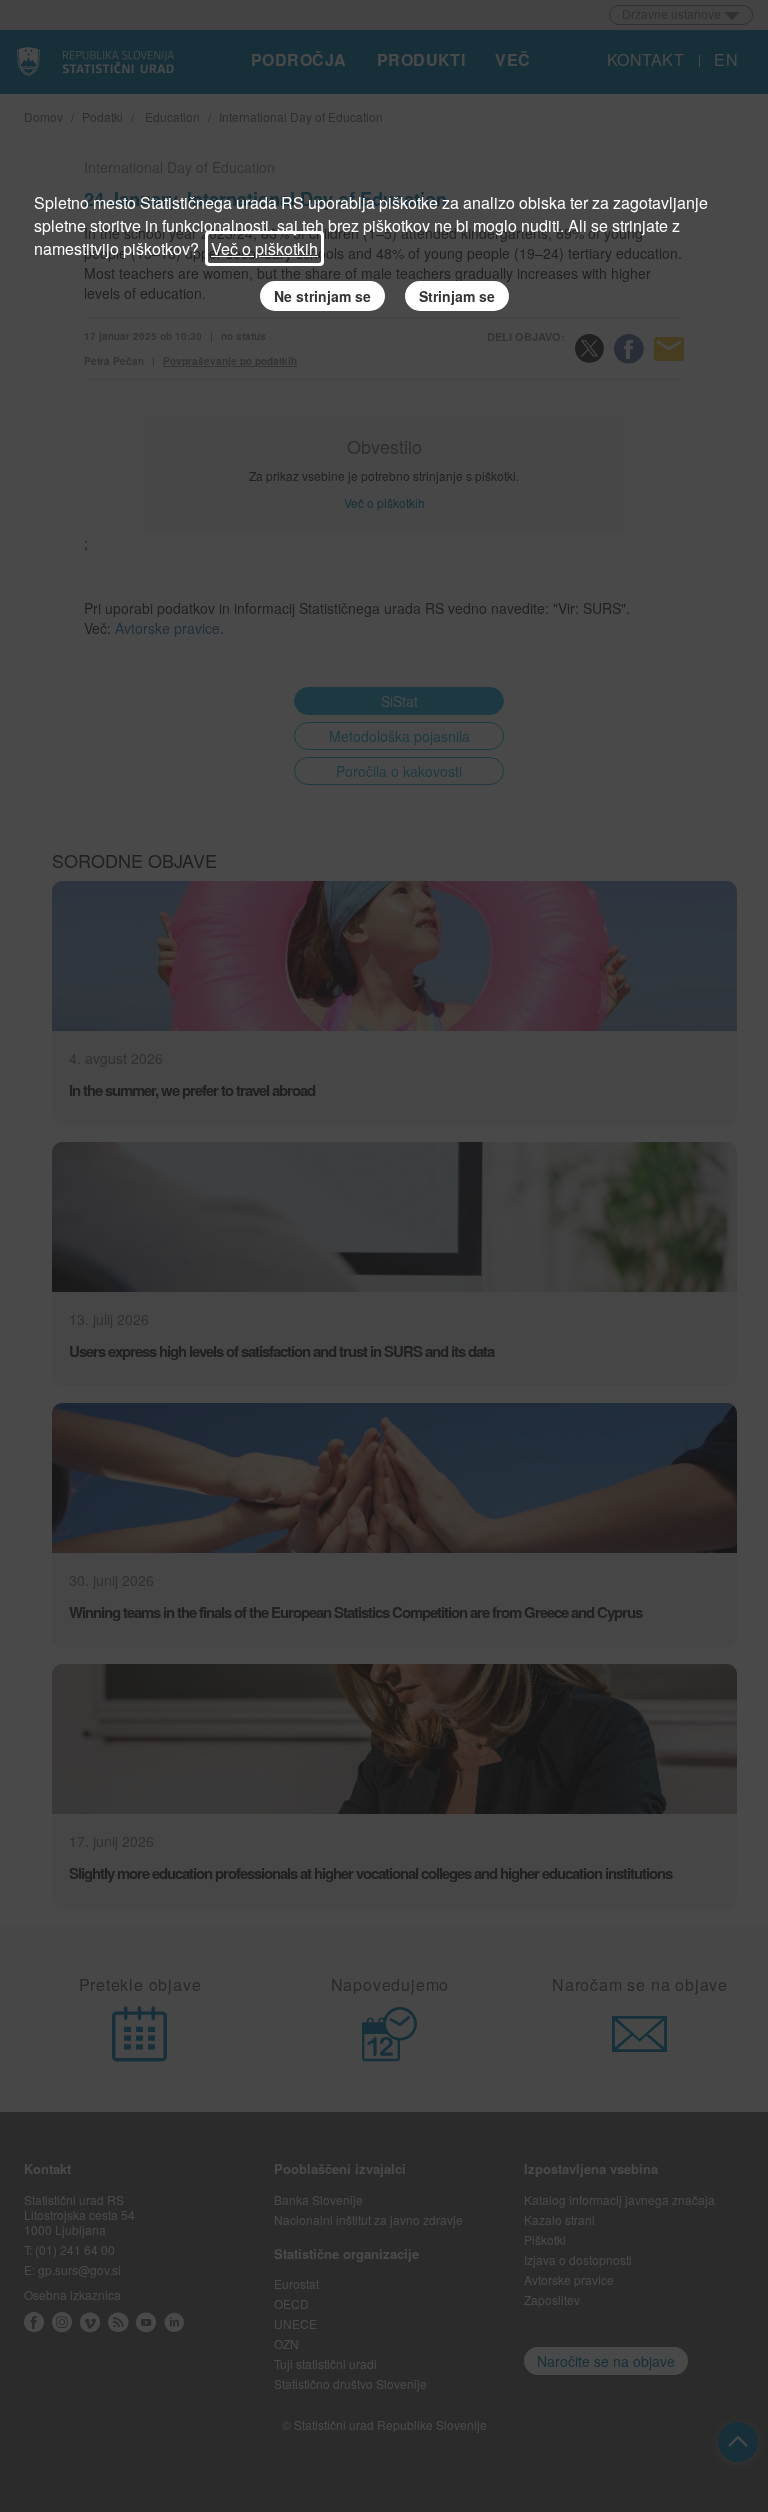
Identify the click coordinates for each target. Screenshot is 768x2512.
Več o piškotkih (264, 248)
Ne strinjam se (322, 296)
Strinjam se (457, 296)
